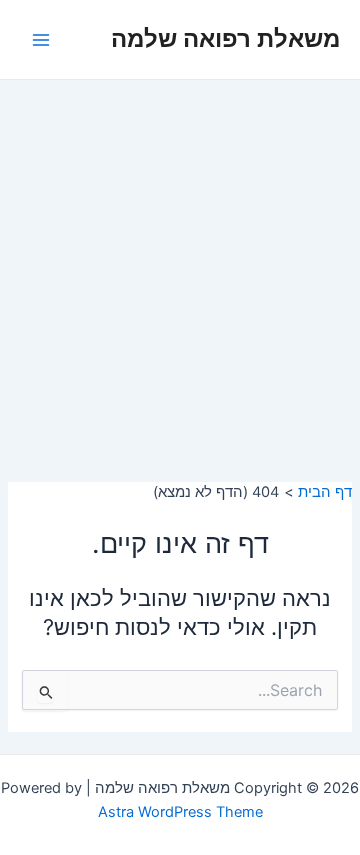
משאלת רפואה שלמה (225, 38)
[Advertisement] (180, 270)
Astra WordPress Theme (180, 812)
